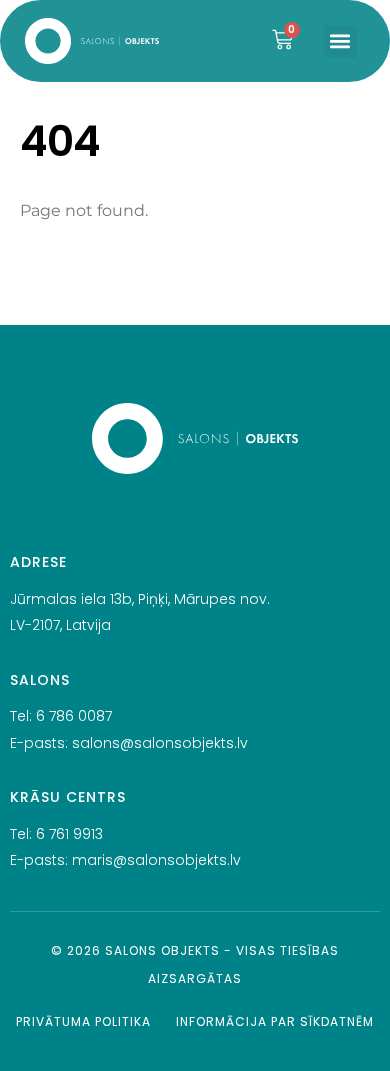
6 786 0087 (74, 716)
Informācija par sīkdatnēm (275, 1021)
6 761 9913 (69, 834)
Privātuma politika (83, 1021)
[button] (340, 41)
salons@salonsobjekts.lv (160, 743)
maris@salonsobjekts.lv (156, 860)
